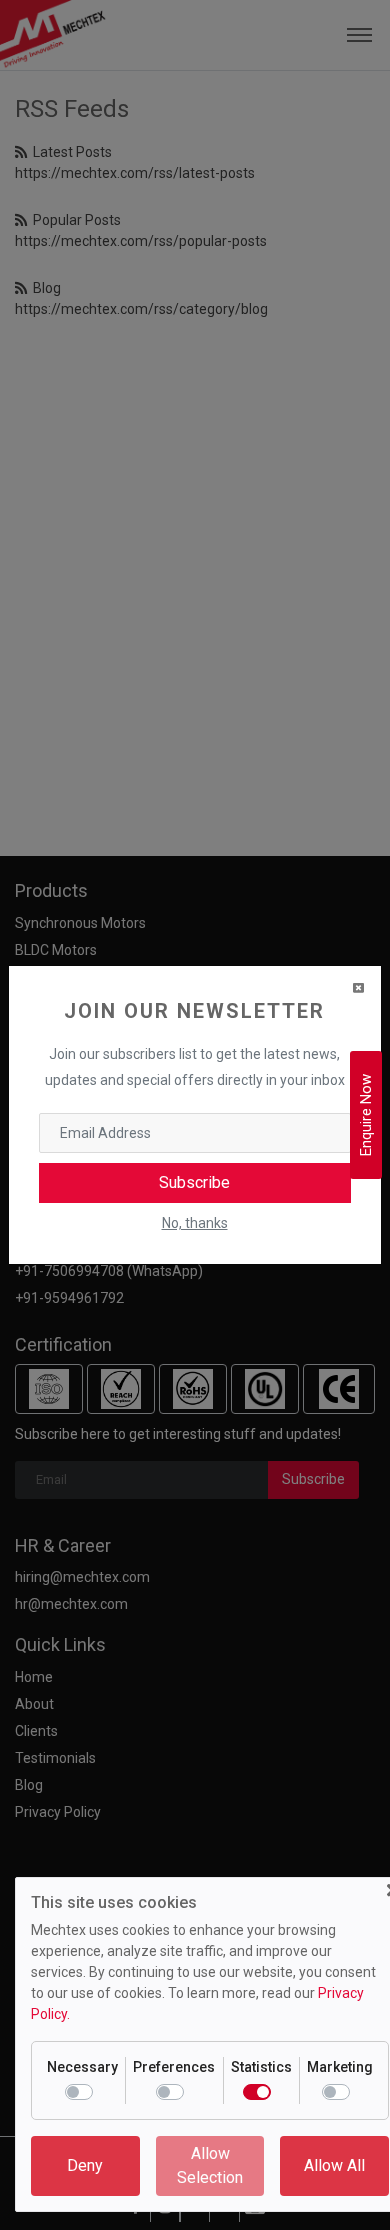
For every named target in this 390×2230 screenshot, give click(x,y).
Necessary (82, 2067)
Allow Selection (210, 2165)
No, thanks (195, 1223)
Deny (85, 2165)
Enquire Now (366, 1115)
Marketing (340, 2067)
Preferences (174, 2067)
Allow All (334, 2165)
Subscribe (194, 1182)
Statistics (261, 2067)
